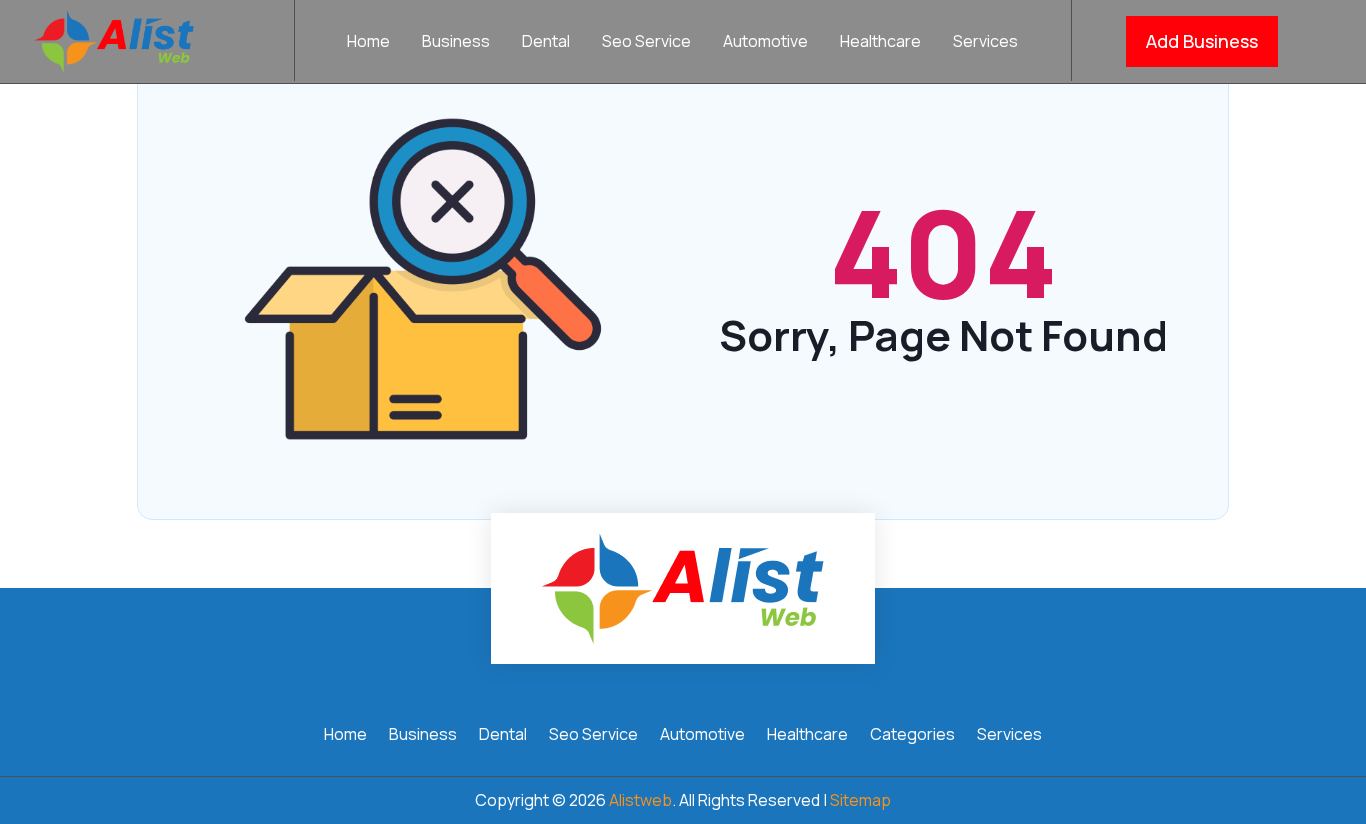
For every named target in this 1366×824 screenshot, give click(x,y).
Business (456, 43)
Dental (546, 43)
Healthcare (880, 43)
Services (985, 43)
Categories (912, 736)
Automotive (765, 43)
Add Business (1202, 41)
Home (368, 43)
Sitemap (860, 800)
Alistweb (640, 800)
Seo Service (646, 43)
